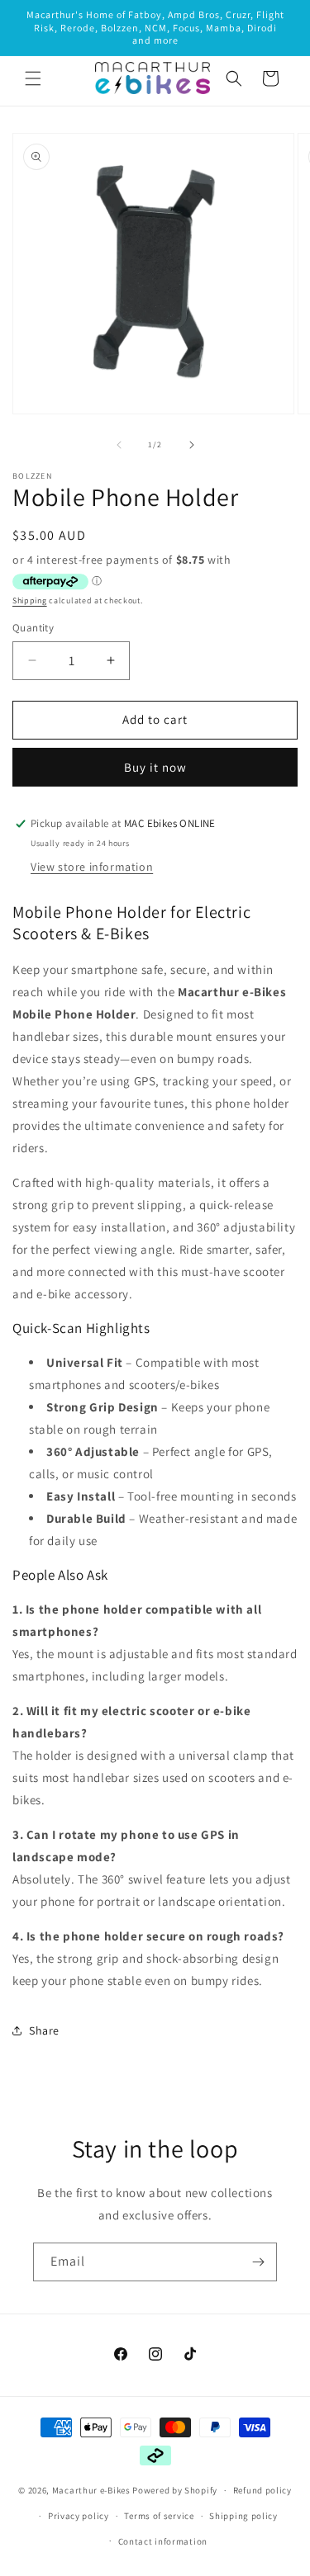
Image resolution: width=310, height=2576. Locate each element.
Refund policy (262, 2490)
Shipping (30, 600)
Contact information (163, 2541)
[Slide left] (119, 445)
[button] (33, 78)
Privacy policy (79, 2516)
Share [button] (44, 2030)
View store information (92, 867)
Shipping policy (243, 2516)
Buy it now (155, 767)
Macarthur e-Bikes (91, 2490)
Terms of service (159, 2516)
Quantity (33, 628)
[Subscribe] (258, 2262)
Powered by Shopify (175, 2490)
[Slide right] (192, 445)
